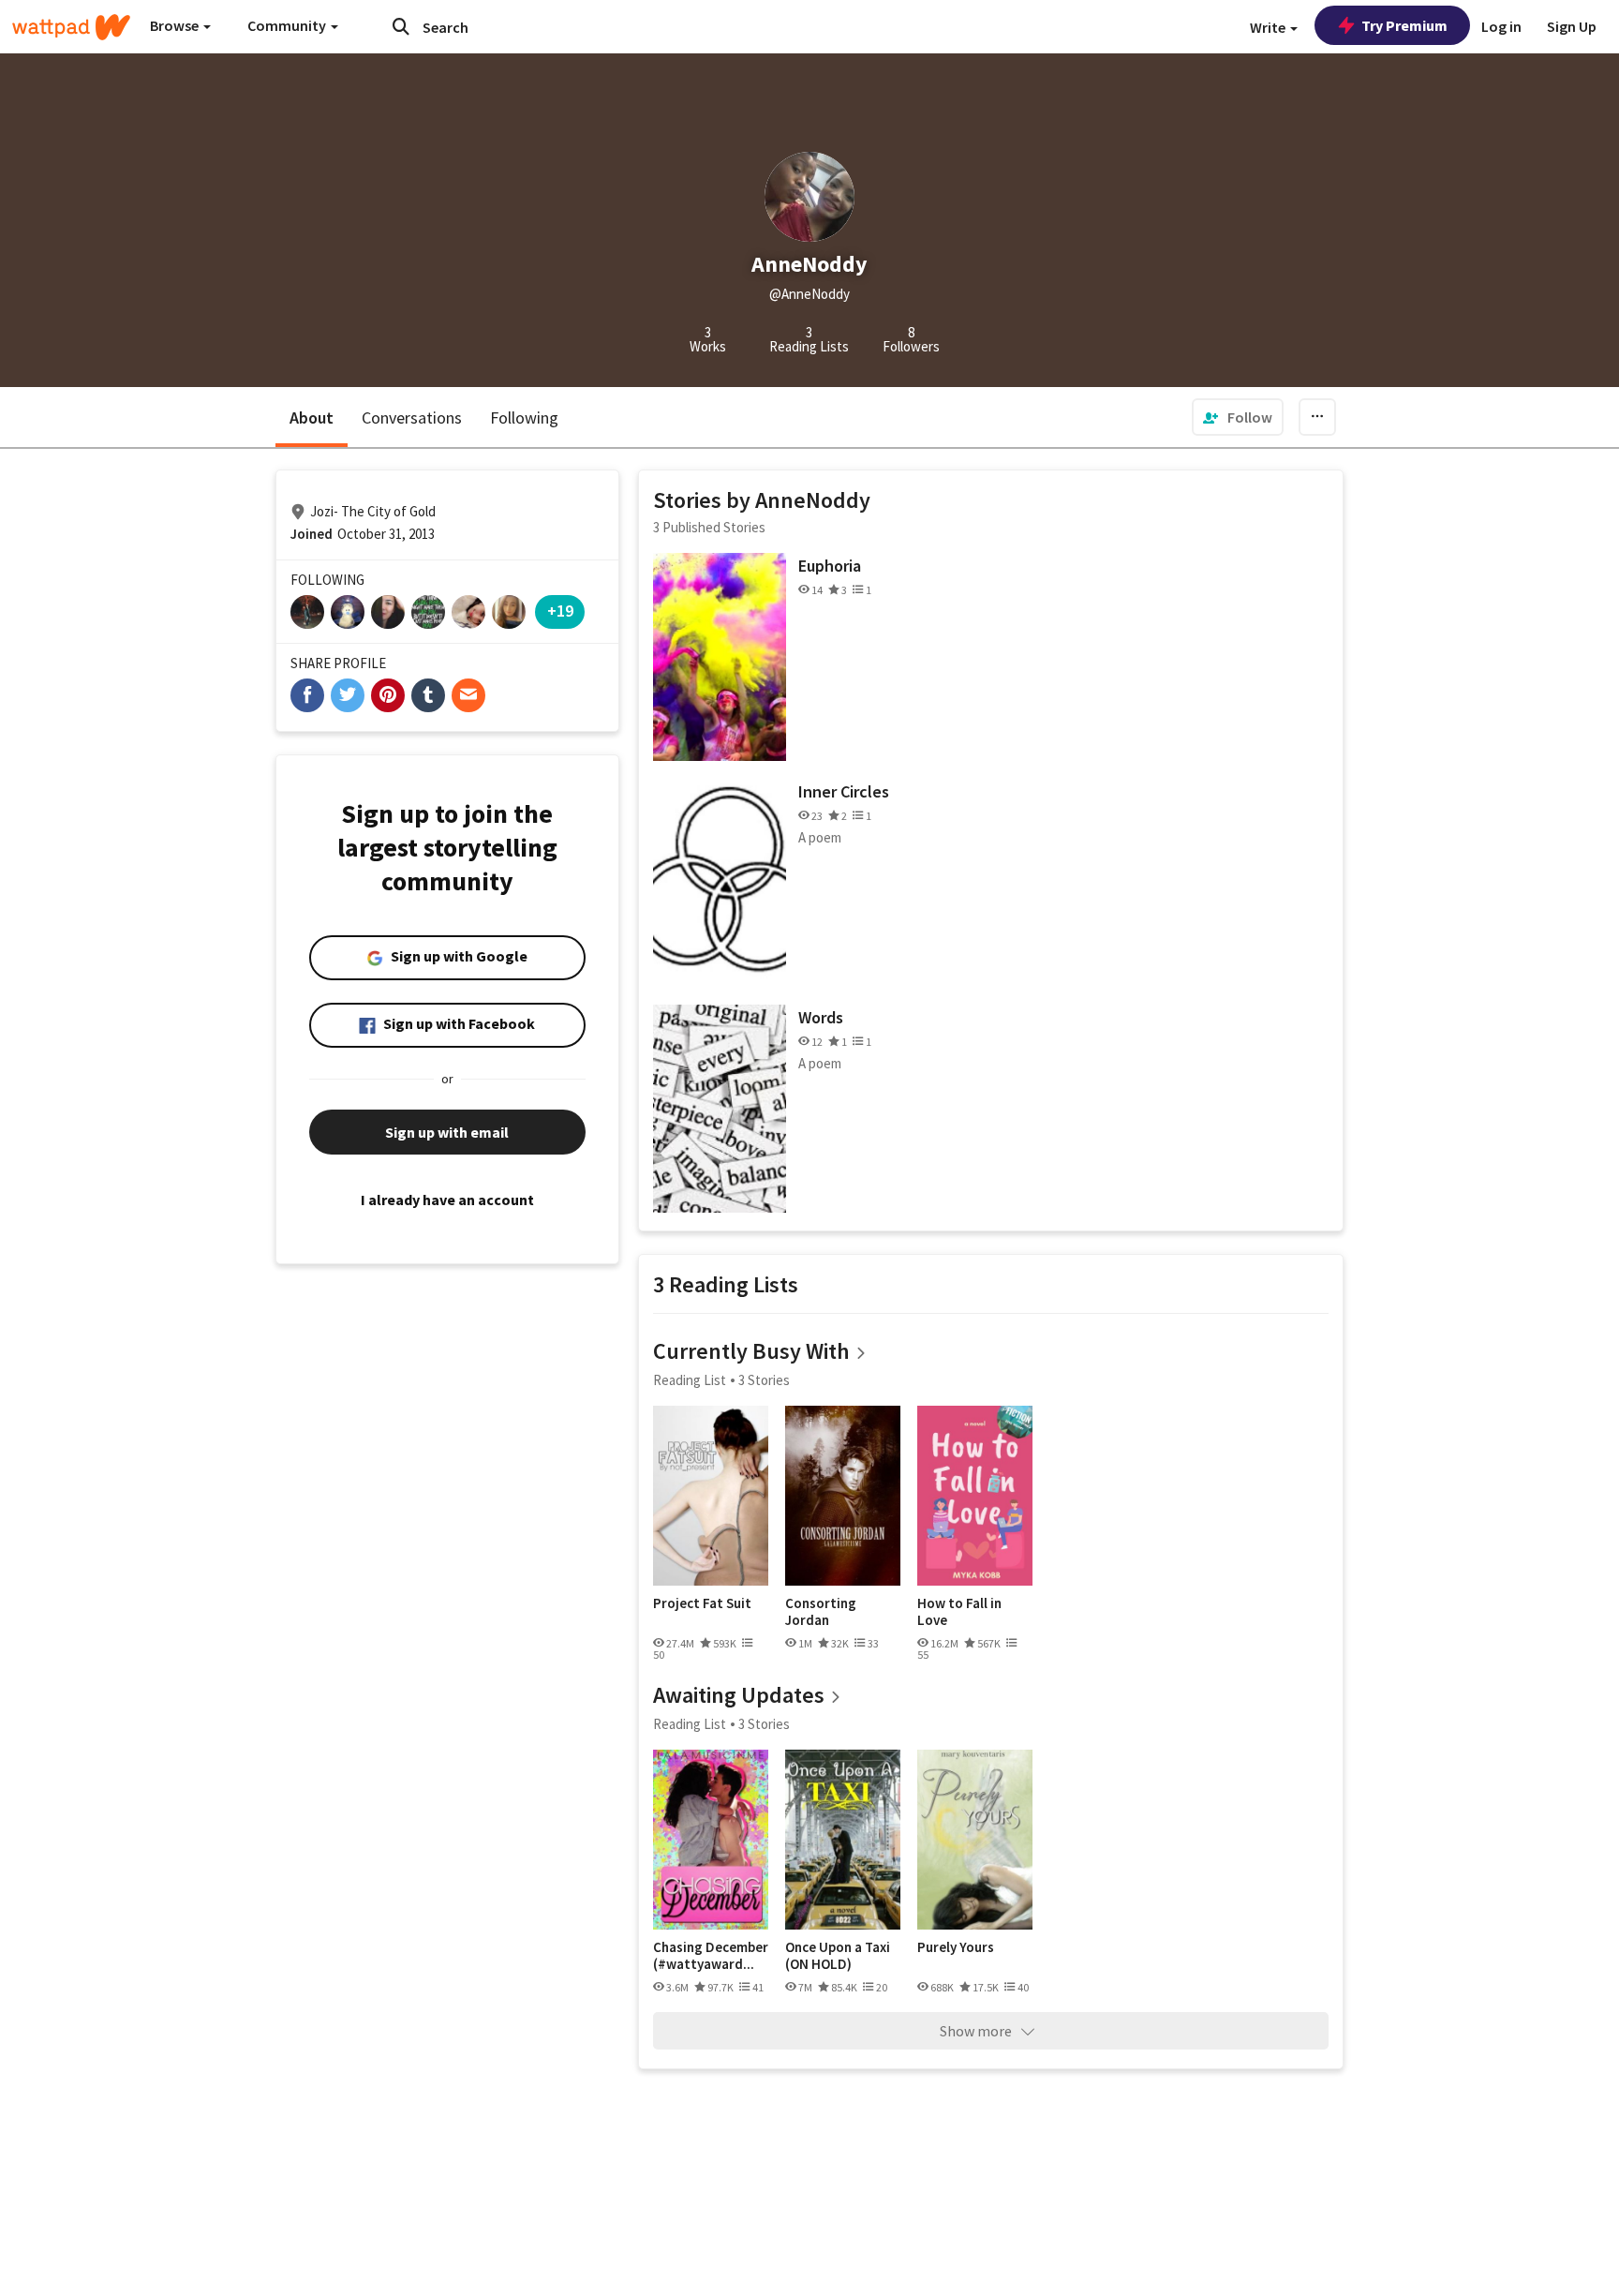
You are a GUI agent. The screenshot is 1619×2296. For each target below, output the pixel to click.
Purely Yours (956, 1947)
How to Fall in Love (959, 1611)
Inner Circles (844, 791)
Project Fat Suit (702, 1603)
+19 (560, 611)
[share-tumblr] (428, 695)
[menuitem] (1238, 417)
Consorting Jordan (821, 1611)
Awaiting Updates (739, 1695)
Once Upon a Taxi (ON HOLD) (838, 1955)
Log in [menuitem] (1501, 26)
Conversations (412, 417)
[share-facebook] (307, 695)
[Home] (71, 27)
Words (821, 1017)
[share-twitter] (348, 695)
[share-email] (468, 695)
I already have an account (447, 1200)
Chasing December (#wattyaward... (711, 1955)
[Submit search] (401, 26)
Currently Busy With (751, 1351)
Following (524, 417)
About (312, 417)
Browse (176, 25)
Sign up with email (447, 1132)
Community (288, 25)
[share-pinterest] (388, 695)
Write (1269, 27)
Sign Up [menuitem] (1572, 26)
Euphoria (830, 566)
